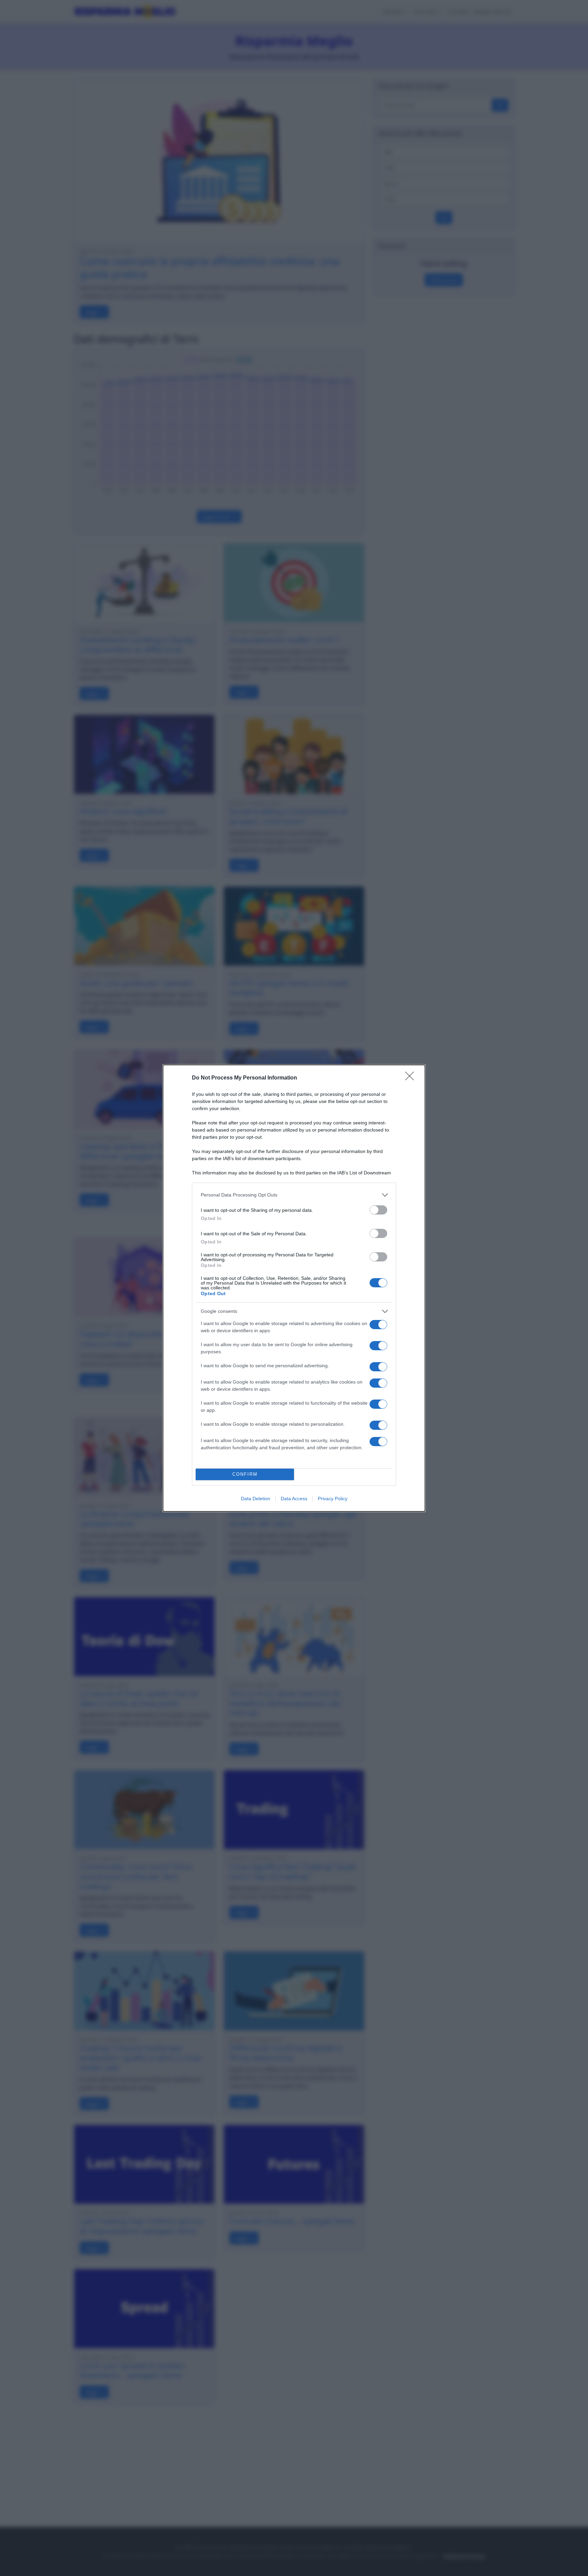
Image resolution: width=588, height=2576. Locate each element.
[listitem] (294, 1195)
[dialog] (294, 1288)
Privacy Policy (333, 1499)
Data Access (294, 1499)
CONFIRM (245, 1474)
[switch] (378, 1210)
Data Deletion (256, 1499)
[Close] (412, 1078)
